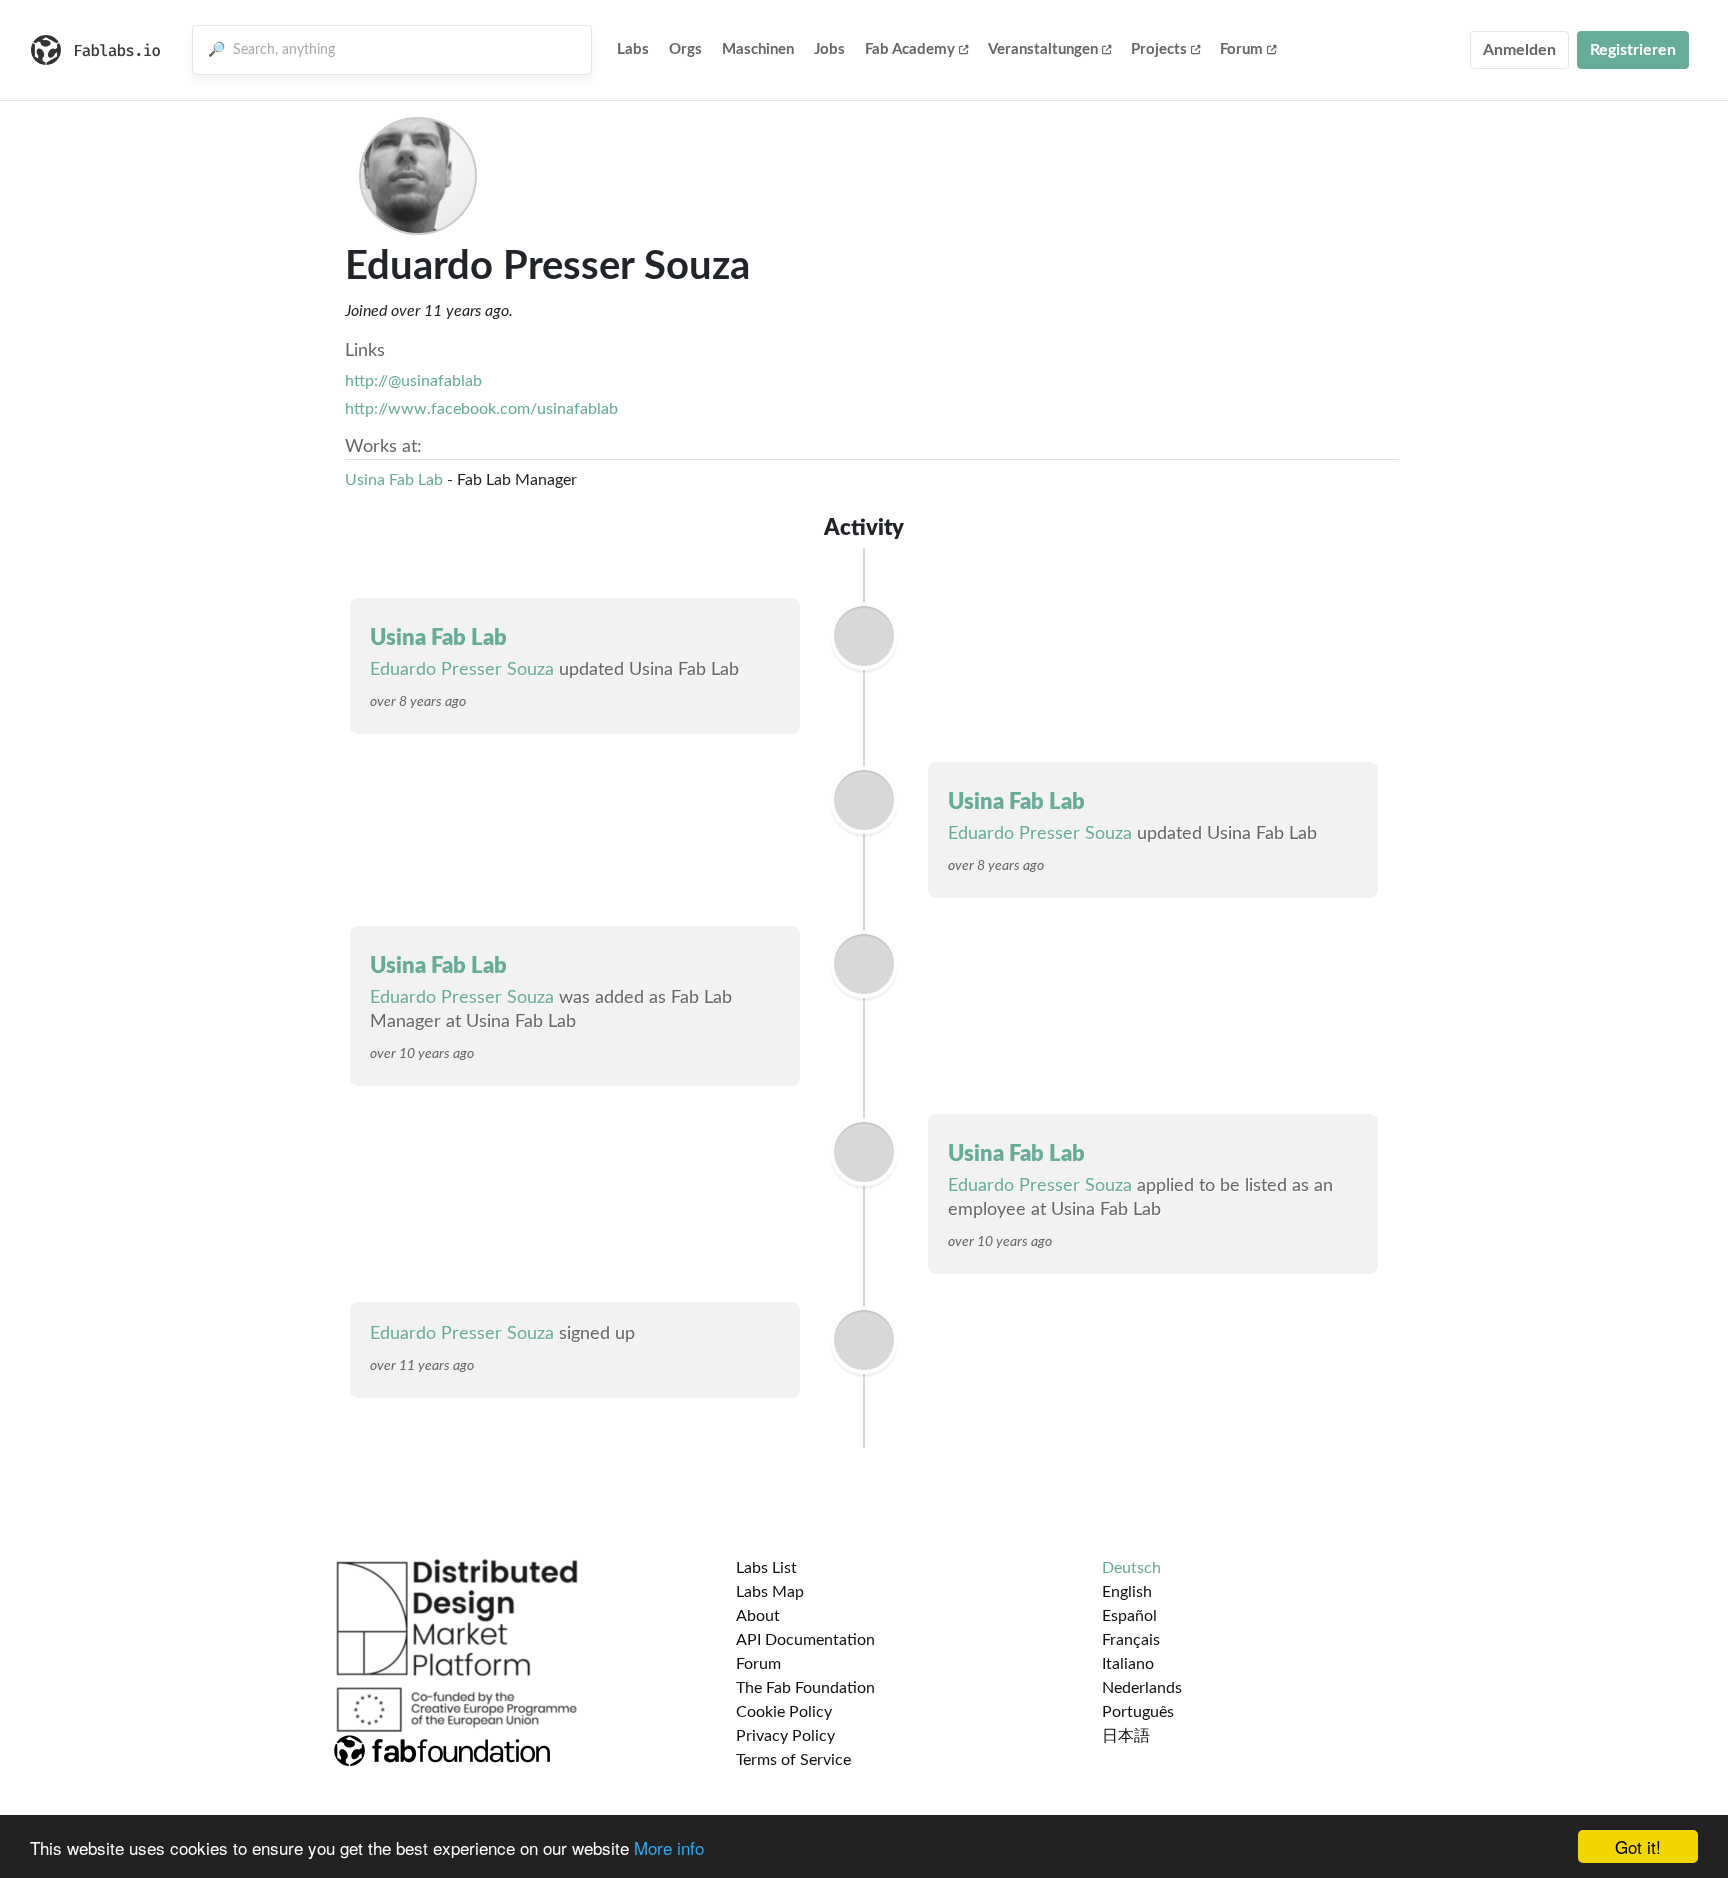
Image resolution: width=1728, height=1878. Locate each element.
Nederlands (1142, 1688)
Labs (633, 49)
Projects (1159, 49)
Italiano (1128, 1664)
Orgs (685, 49)
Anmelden (1519, 50)
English (1127, 1592)
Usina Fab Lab (394, 480)
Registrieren (1633, 50)
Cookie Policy (784, 1712)
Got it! (1638, 1846)
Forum (1241, 49)
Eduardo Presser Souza (462, 670)
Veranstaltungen (1043, 49)
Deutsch (1131, 1568)
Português (1138, 1712)
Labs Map (770, 1592)
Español (1129, 1616)
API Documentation (805, 1640)
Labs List (766, 1568)
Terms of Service (793, 1760)
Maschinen (758, 49)
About (758, 1616)
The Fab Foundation (805, 1688)
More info (669, 1847)
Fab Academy (910, 49)
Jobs (829, 49)
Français (1131, 1640)
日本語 (1126, 1736)
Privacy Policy (785, 1736)
